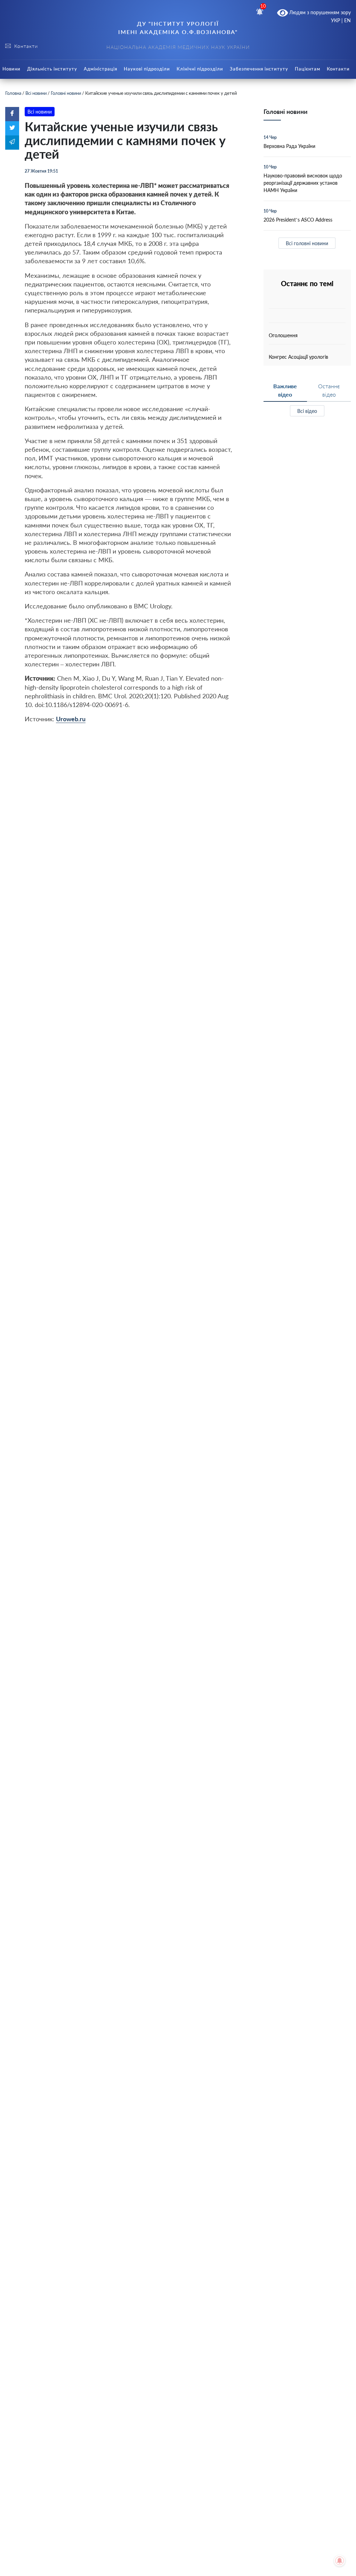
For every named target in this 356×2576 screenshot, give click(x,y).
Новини (11, 69)
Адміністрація (100, 69)
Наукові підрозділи (147, 69)
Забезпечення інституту (259, 69)
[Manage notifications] (340, 2561)
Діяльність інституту (52, 69)
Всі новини (36, 93)
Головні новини (66, 93)
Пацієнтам (308, 69)
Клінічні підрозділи (200, 69)
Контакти (338, 69)
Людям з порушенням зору (319, 12)
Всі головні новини (307, 243)
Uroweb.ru (71, 719)
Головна (13, 93)
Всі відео (307, 411)
